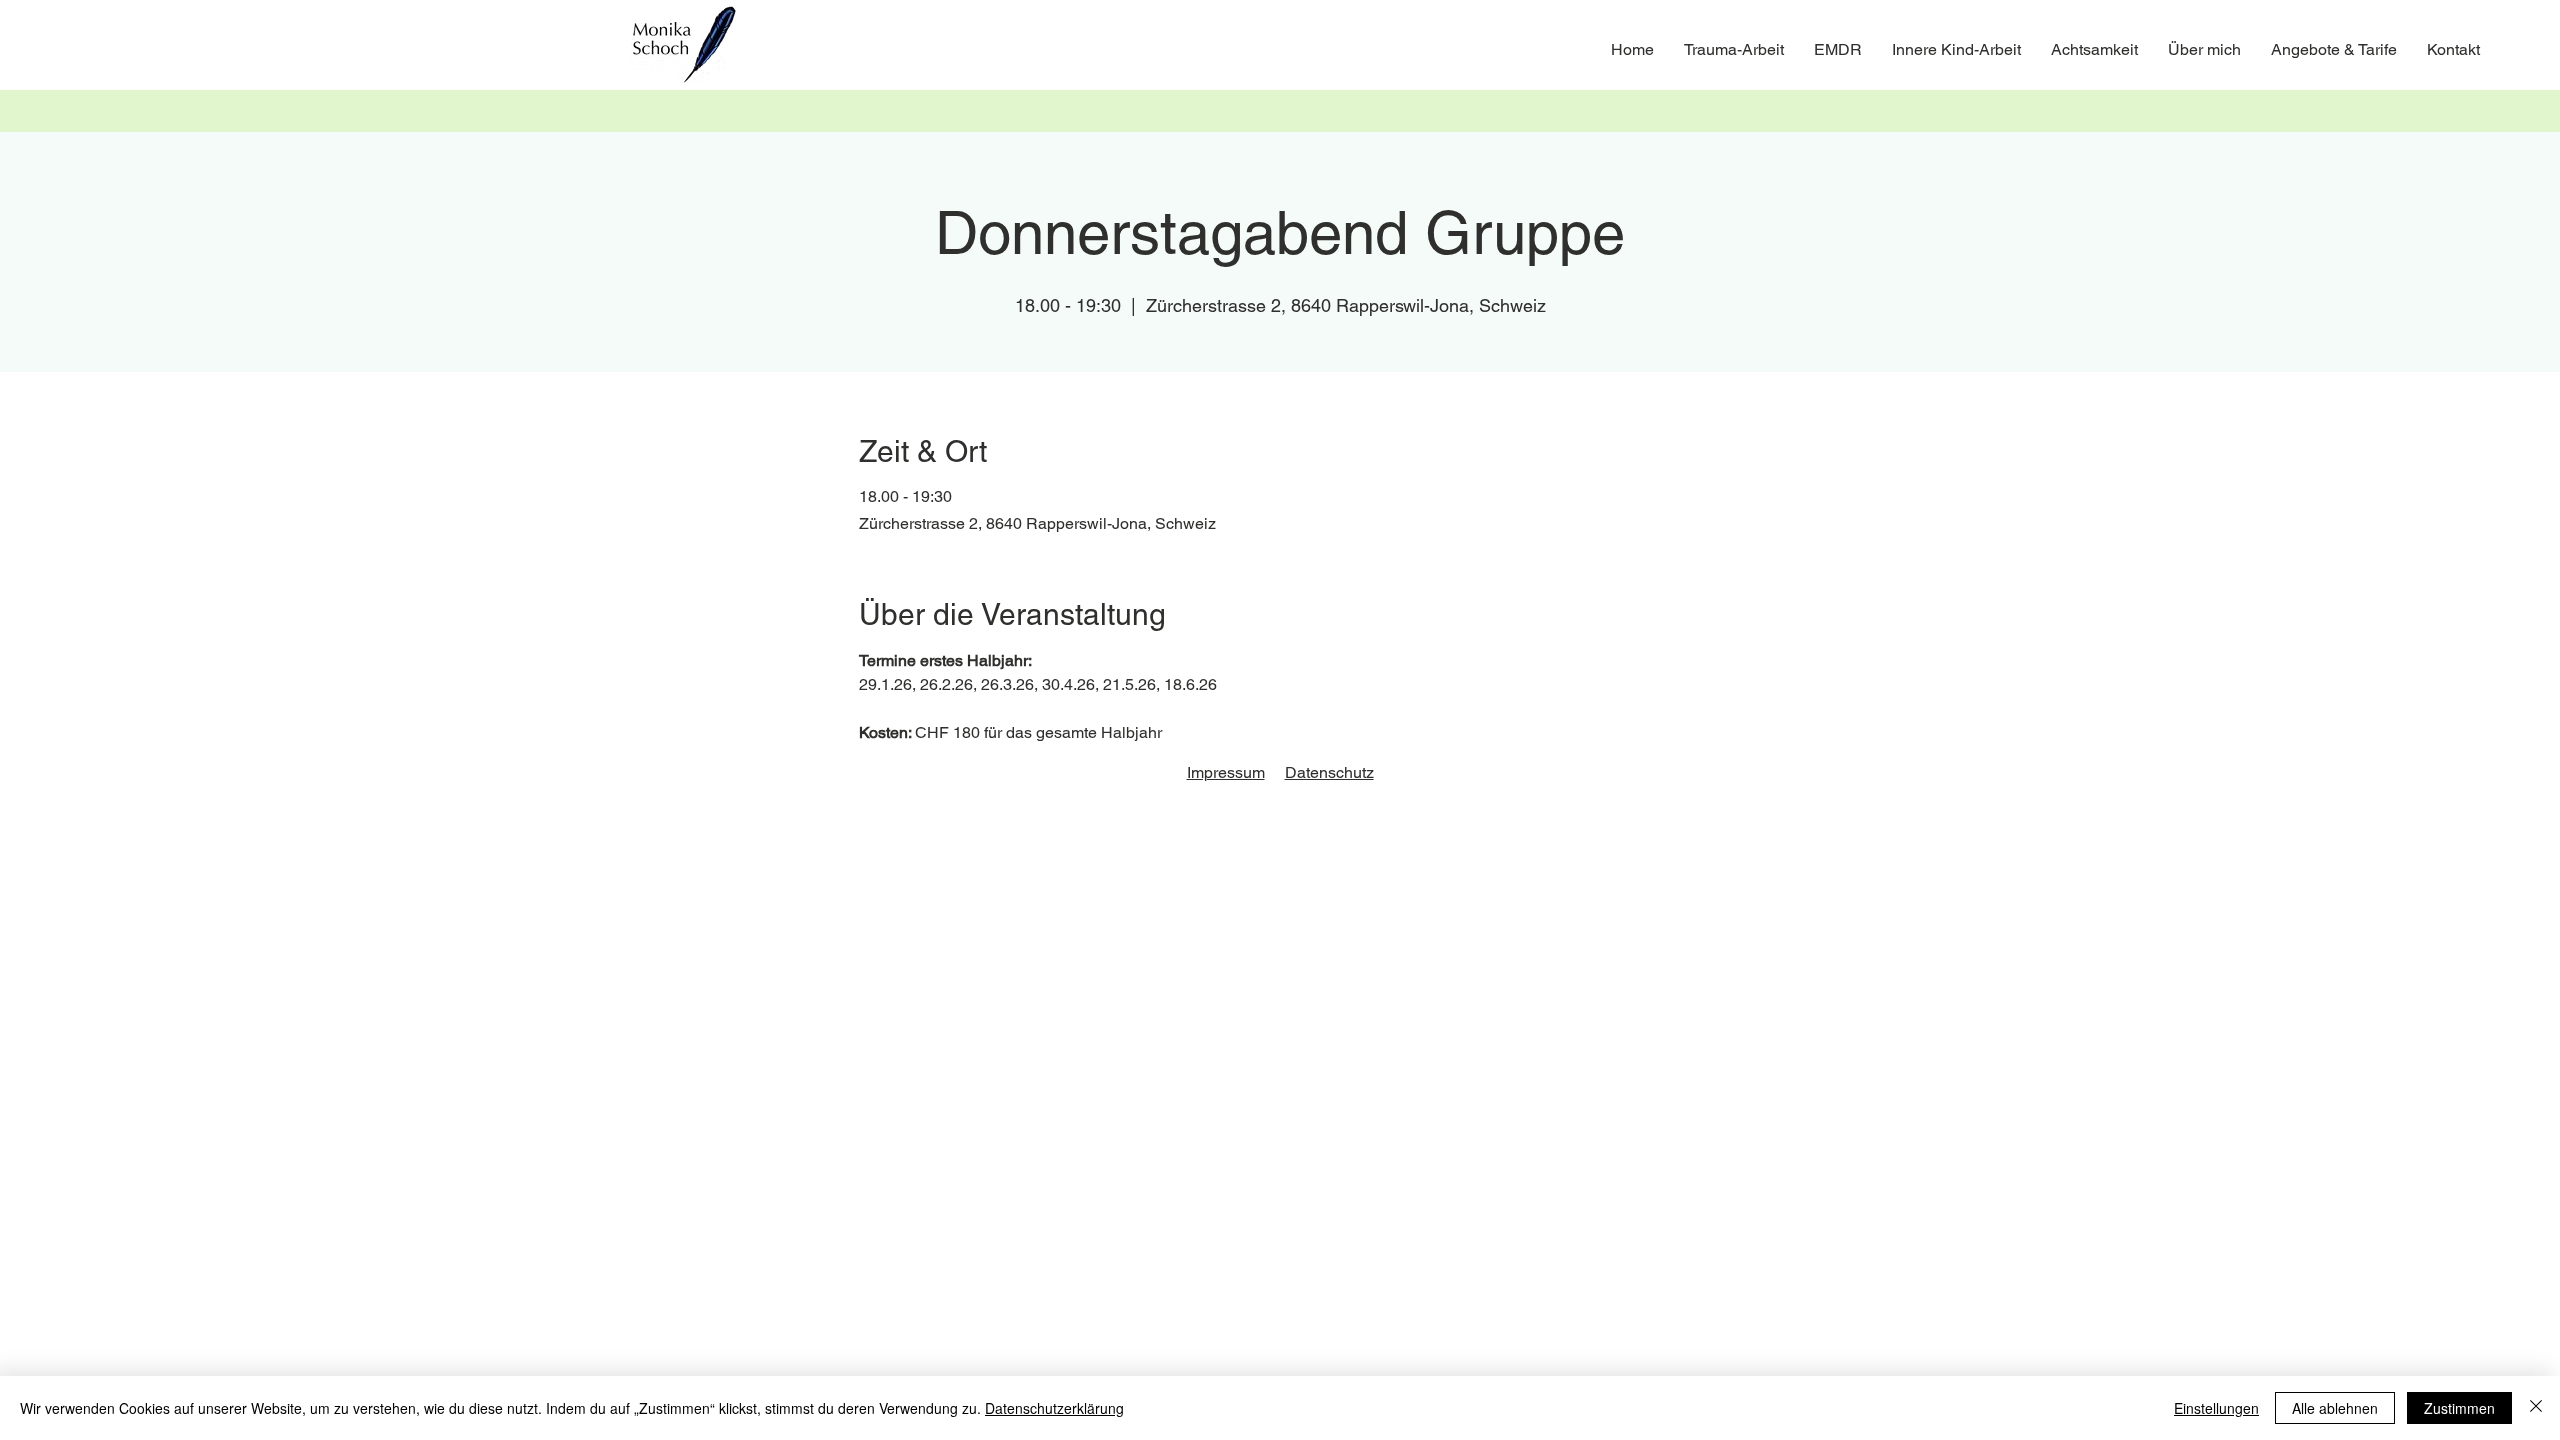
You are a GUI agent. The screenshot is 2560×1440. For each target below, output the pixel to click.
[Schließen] (2536, 1408)
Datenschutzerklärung (1054, 1408)
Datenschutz (1329, 772)
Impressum (1226, 772)
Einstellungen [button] (2216, 1408)
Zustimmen (2459, 1408)
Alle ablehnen (2335, 1408)
